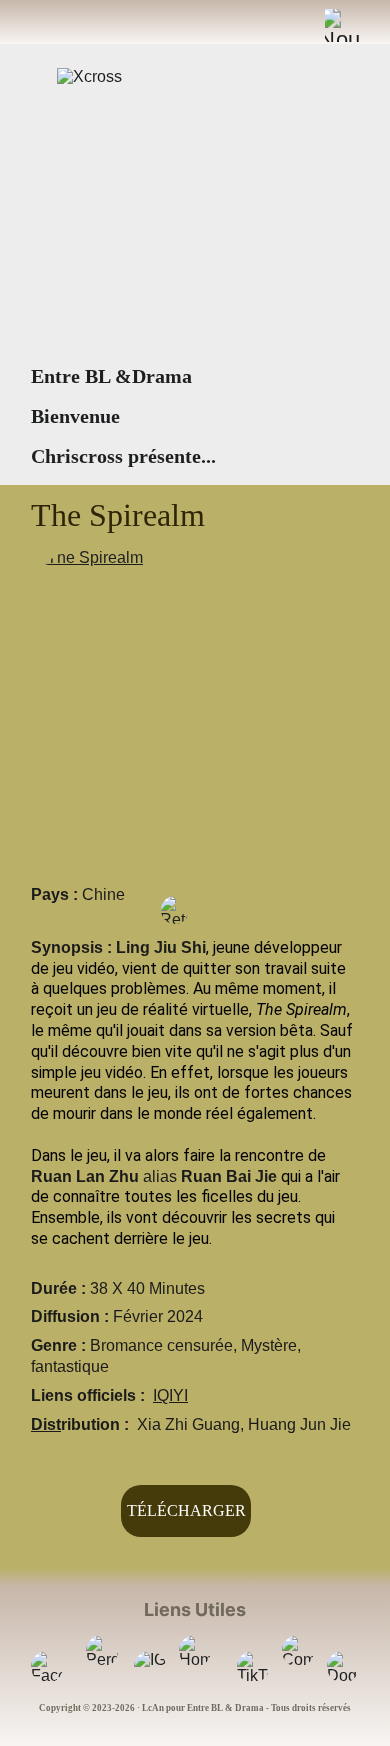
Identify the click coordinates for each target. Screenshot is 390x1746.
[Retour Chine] (175, 910)
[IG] (150, 1667)
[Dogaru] (343, 1667)
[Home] (195, 1651)
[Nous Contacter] (342, 25)
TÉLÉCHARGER (186, 1510)
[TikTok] (253, 1667)
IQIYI (170, 1395)
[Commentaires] (298, 1651)
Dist (46, 1424)
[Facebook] (47, 1667)
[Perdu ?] (102, 1651)
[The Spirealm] (195, 709)
